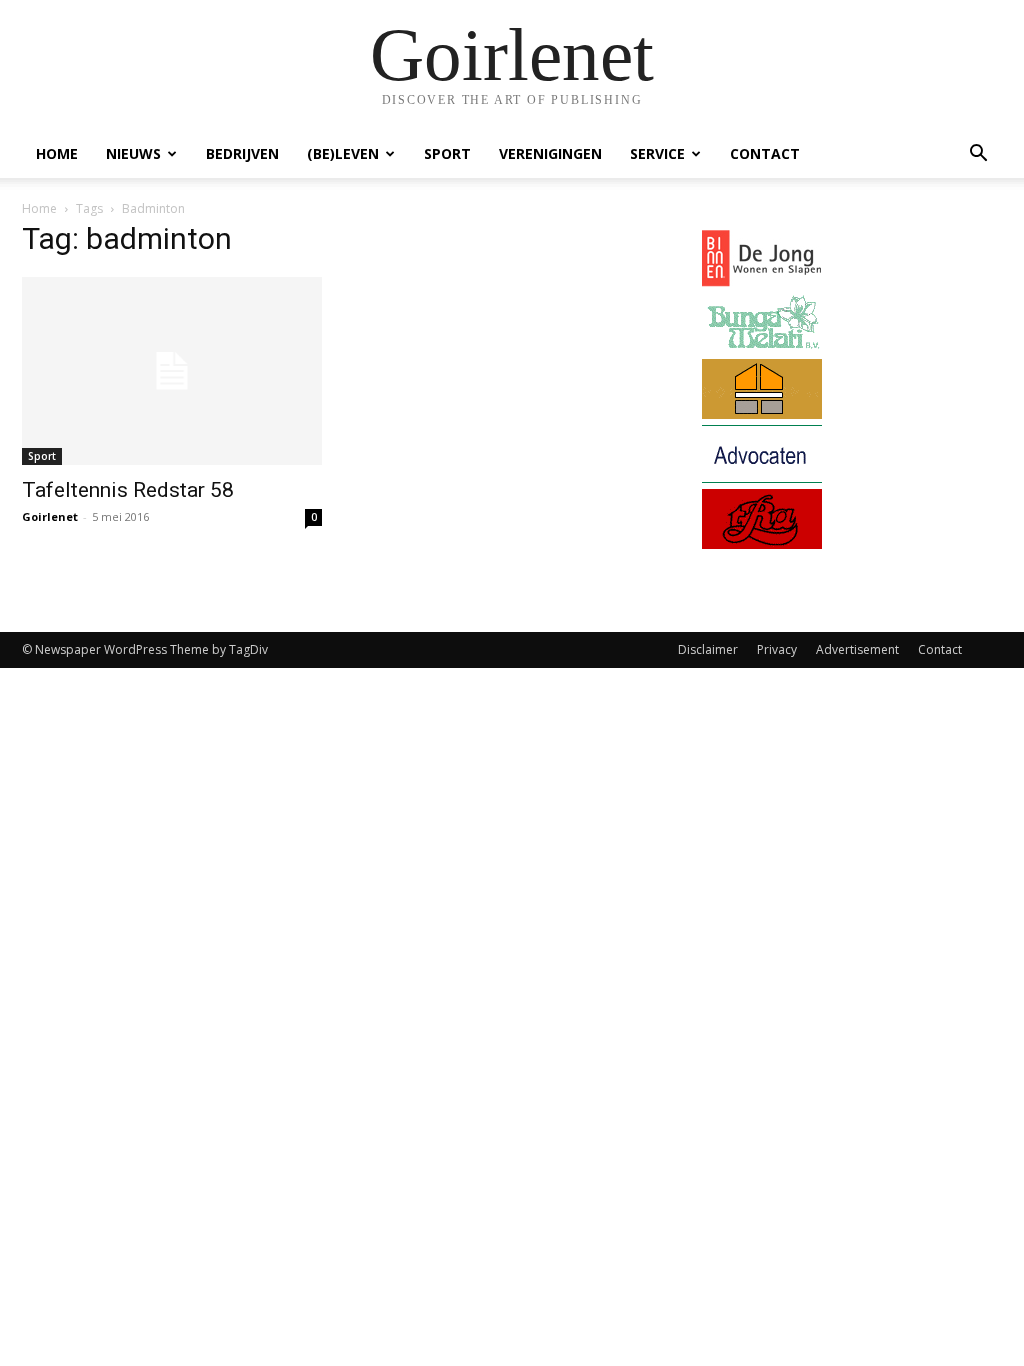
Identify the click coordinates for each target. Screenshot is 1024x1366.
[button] (978, 155)
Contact (765, 153)
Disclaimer (708, 649)
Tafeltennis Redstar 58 (128, 490)
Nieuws (133, 153)
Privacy (777, 649)
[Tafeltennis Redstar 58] (172, 371)
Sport (447, 153)
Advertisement (857, 649)
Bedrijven (242, 153)
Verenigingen (550, 153)
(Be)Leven (343, 153)
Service (657, 153)
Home (57, 153)
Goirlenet (50, 516)
